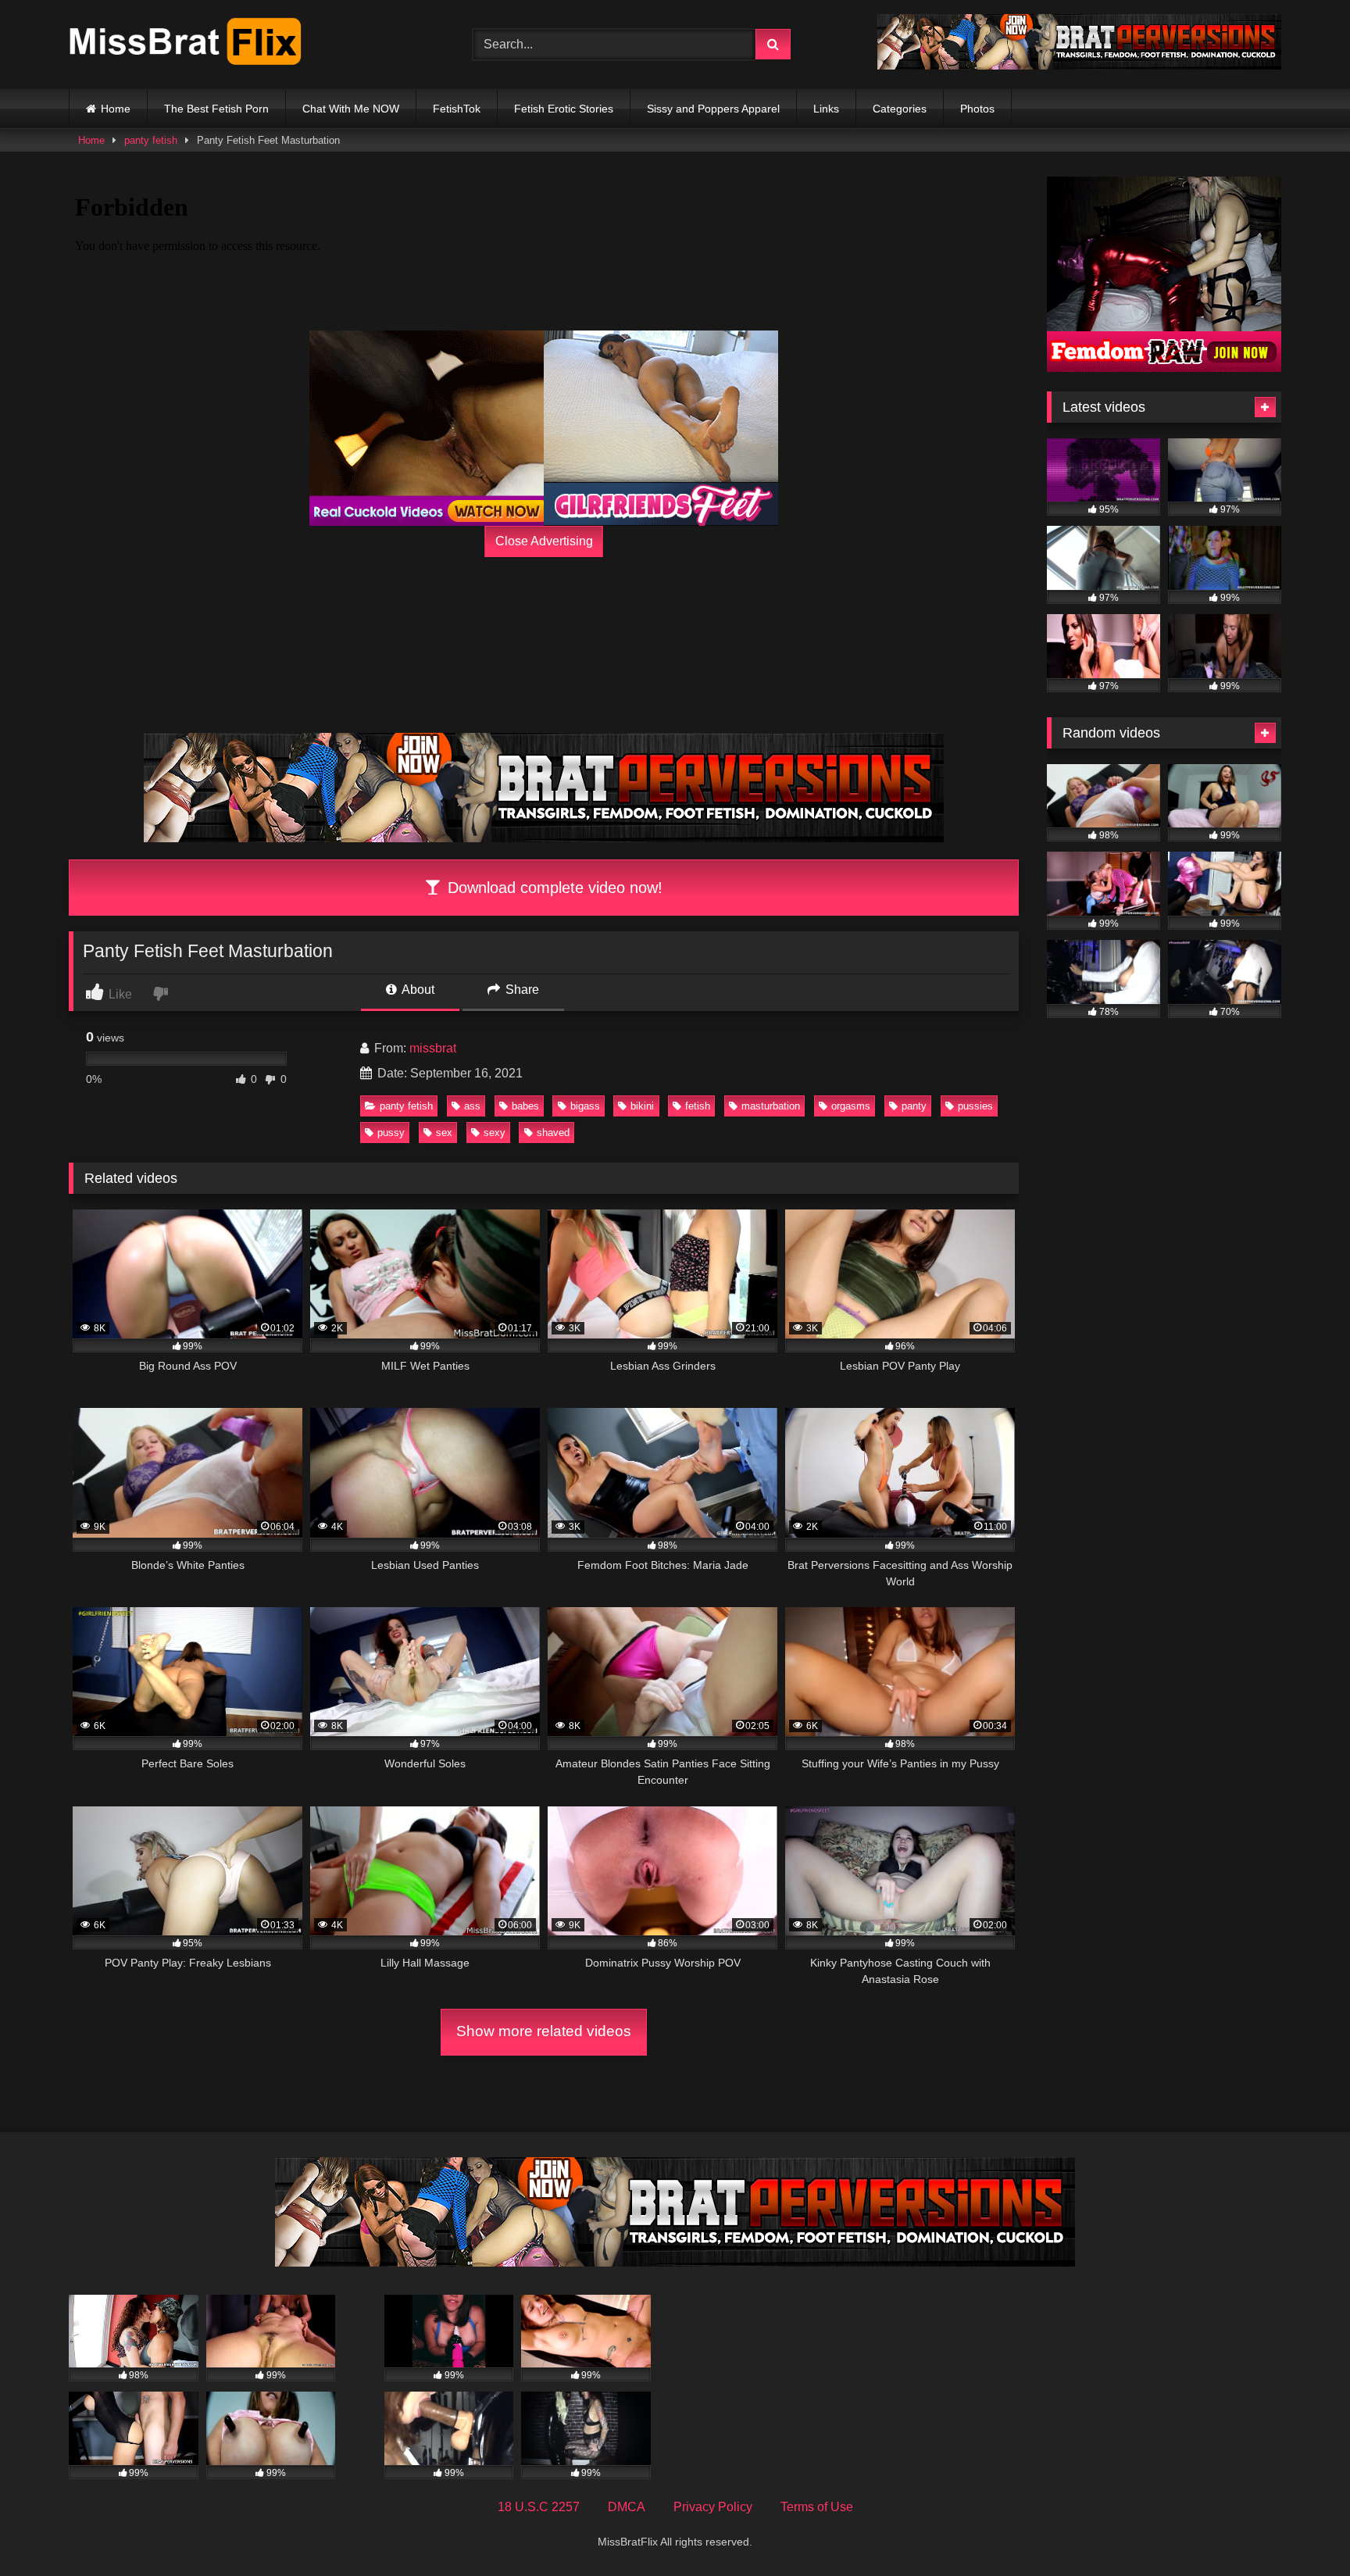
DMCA (627, 2507)
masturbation (771, 1106)
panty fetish (151, 140)
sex (444, 1133)
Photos (977, 109)
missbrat (433, 1048)
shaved (553, 1133)
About (417, 990)
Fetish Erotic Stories (564, 109)
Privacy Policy (713, 2507)
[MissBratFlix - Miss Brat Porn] (186, 45)
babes (525, 1106)
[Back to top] (1302, 2530)
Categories (900, 109)
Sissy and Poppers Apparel (713, 109)
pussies (975, 1106)
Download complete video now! (553, 888)
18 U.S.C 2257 (539, 2507)
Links (826, 109)
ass (472, 1106)
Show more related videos (544, 2031)
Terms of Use (817, 2507)
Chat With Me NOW (351, 109)
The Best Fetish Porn (216, 109)
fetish (698, 1106)
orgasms (851, 1106)
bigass (585, 1106)
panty (914, 1106)
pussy (391, 1133)
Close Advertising (544, 541)
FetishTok (457, 109)
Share (521, 990)
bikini (642, 1106)
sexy (495, 1133)
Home (116, 109)
